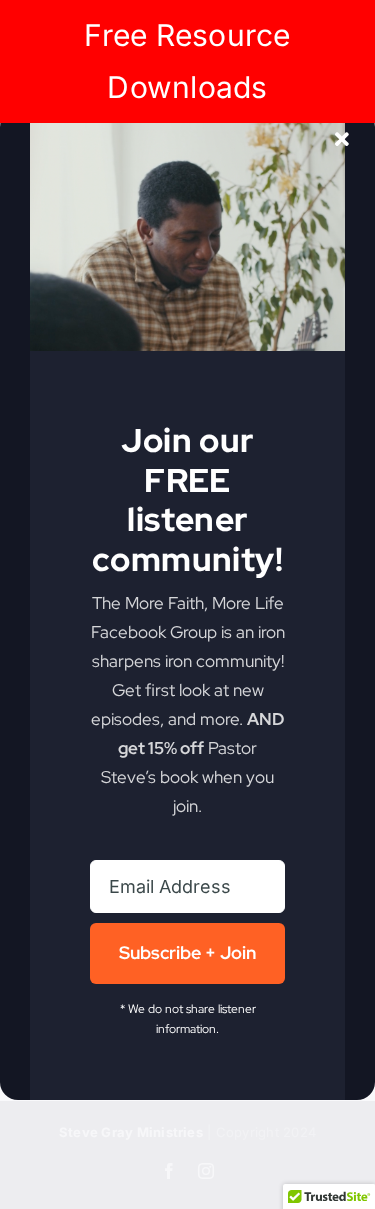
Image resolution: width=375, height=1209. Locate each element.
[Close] (342, 140)
